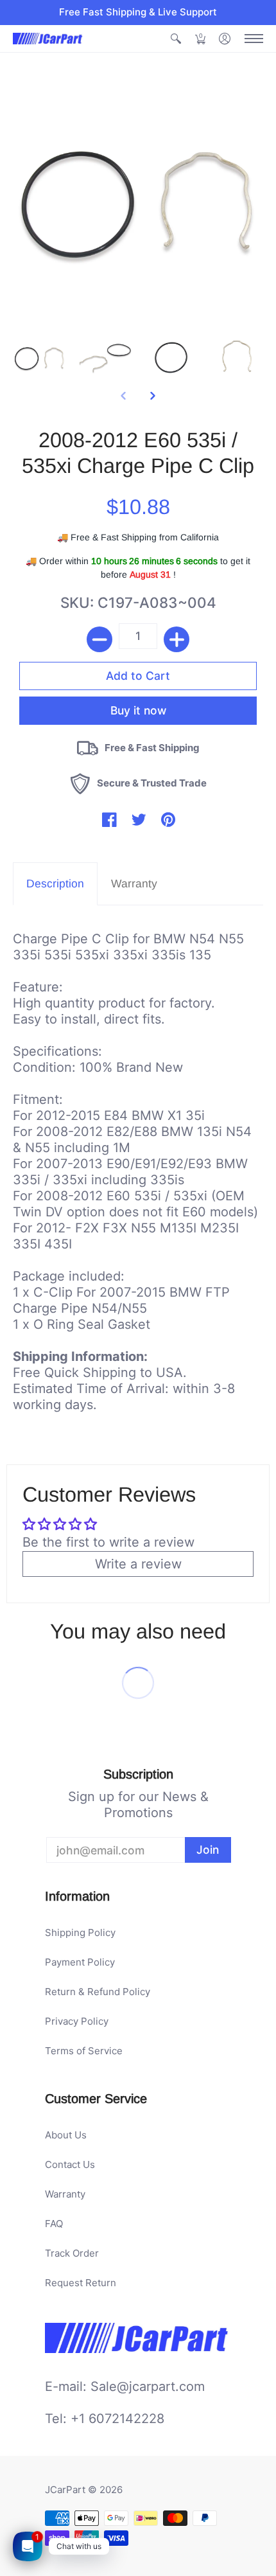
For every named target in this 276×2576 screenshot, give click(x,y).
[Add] (177, 639)
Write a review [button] (138, 1564)
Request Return (81, 2283)
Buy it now (138, 710)
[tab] (55, 884)
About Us (66, 2135)
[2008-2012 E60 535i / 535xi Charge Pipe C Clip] (39, 356)
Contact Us (70, 2164)
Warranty (65, 2194)
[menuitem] (176, 39)
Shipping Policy (80, 1932)
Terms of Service (84, 2051)
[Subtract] (99, 639)
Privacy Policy (77, 2021)
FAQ (54, 2224)
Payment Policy (80, 1962)
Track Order (72, 2253)
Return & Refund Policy (98, 1992)
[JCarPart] (48, 39)
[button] (176, 39)
